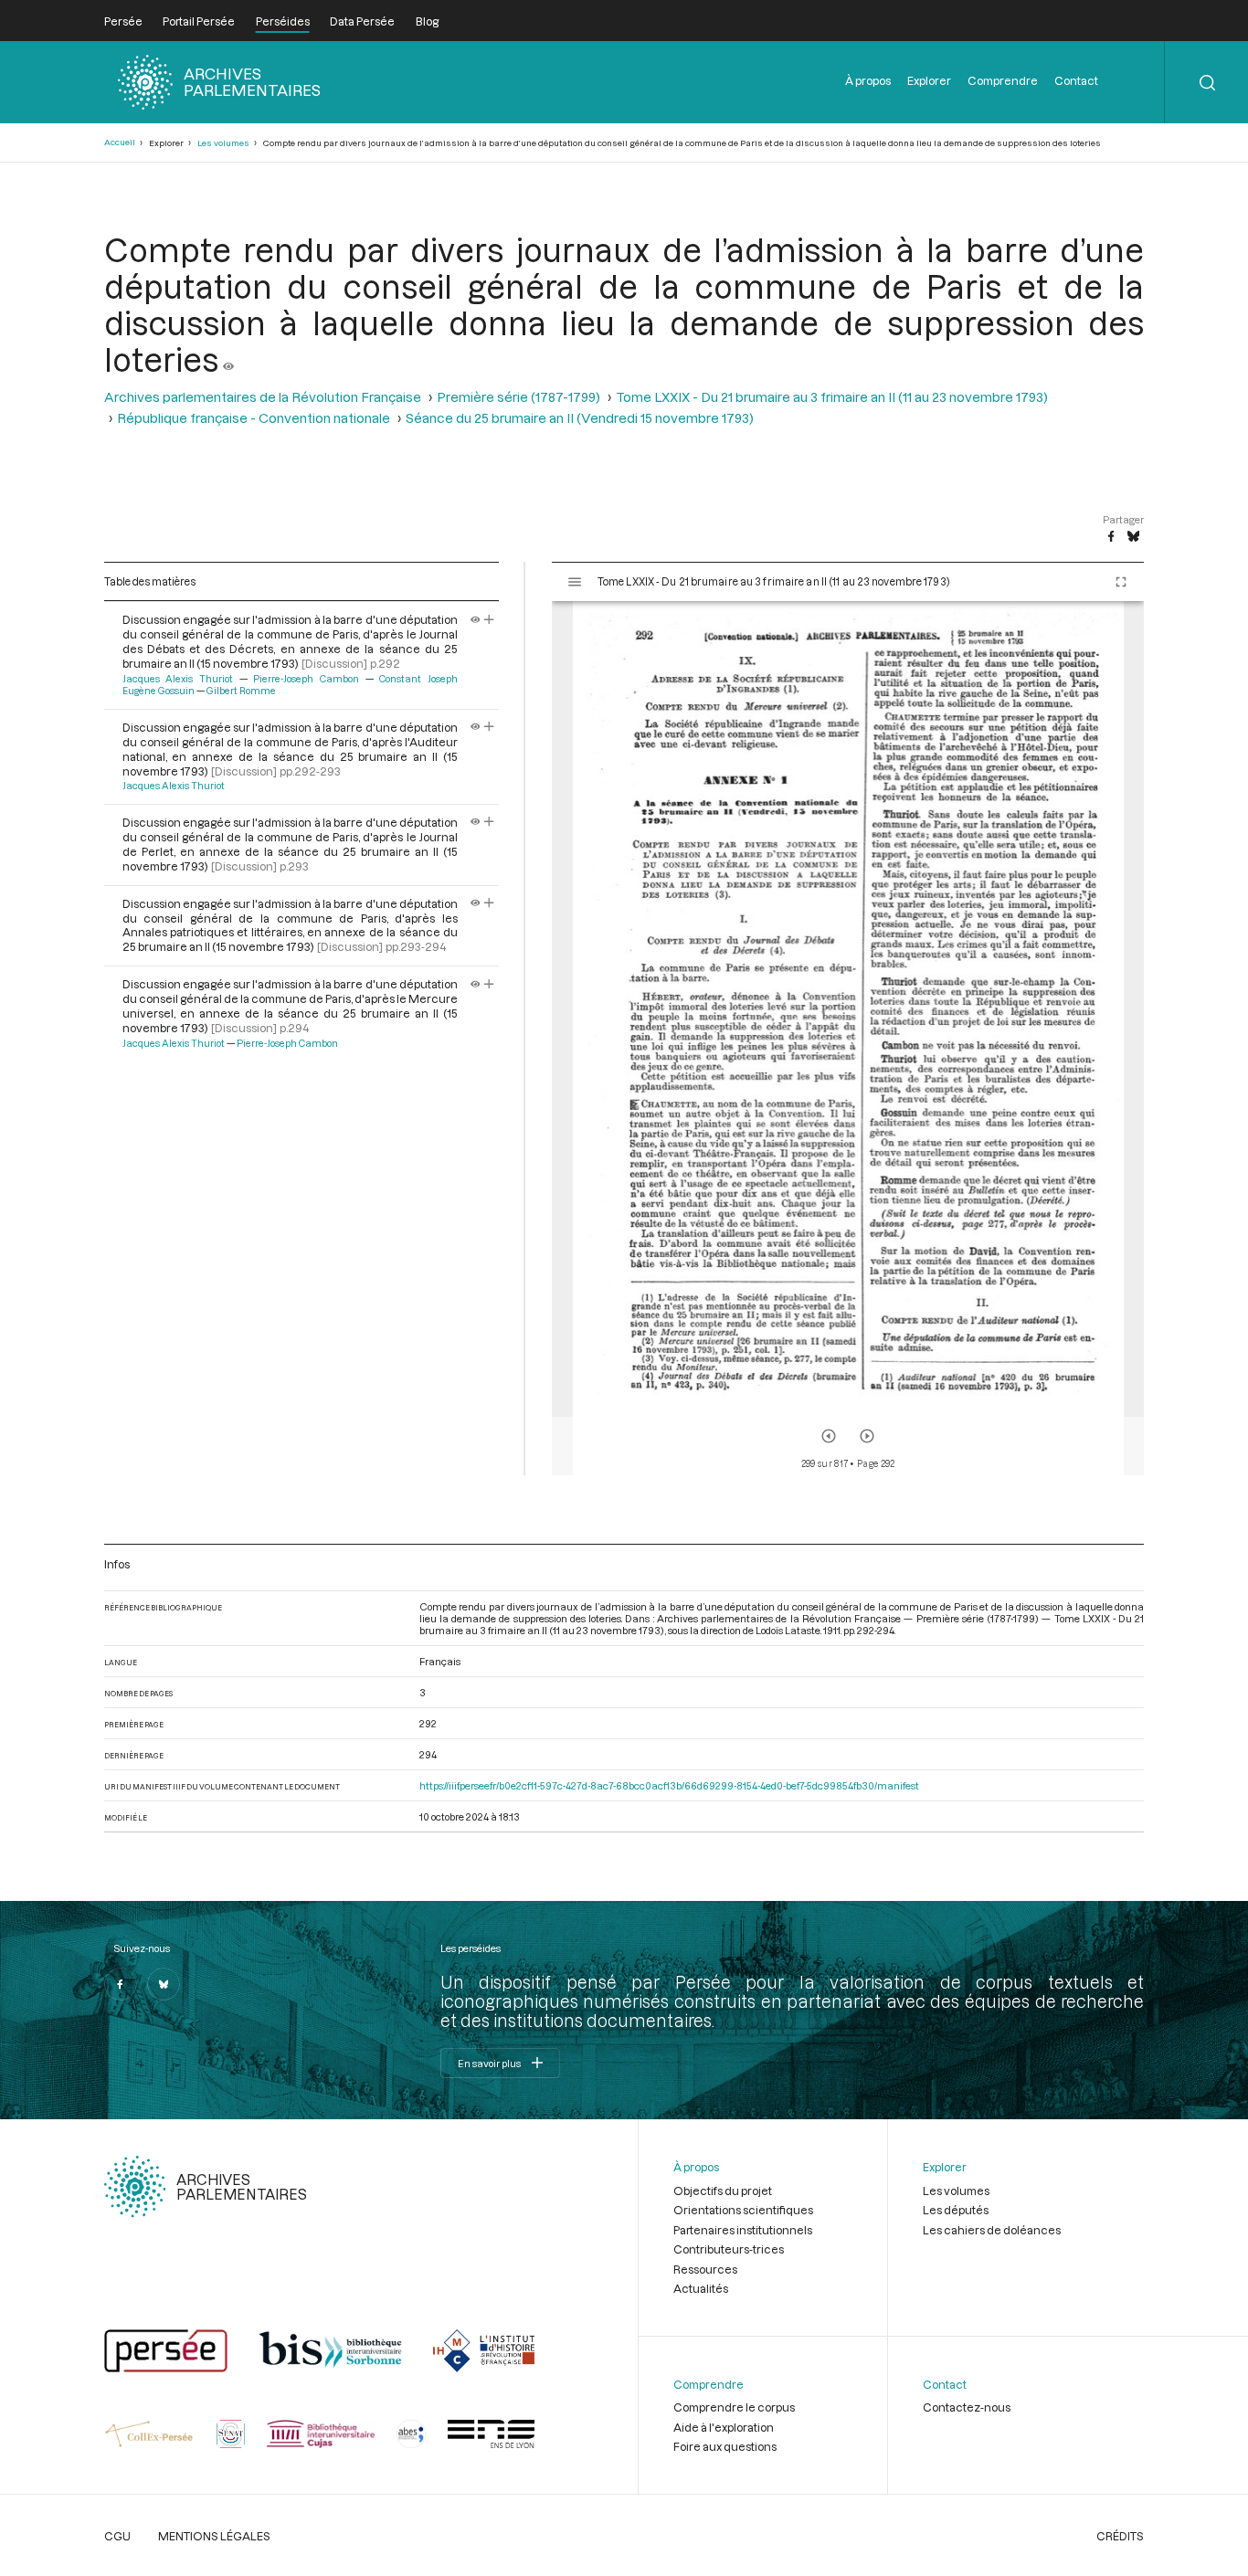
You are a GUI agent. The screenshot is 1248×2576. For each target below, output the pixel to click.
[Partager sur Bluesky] (1133, 537)
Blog (427, 21)
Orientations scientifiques (743, 2210)
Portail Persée (199, 21)
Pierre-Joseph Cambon (306, 679)
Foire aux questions (725, 2446)
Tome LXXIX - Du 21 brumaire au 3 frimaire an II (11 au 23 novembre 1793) (832, 397)
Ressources (705, 2269)
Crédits (1120, 2536)
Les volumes (223, 143)
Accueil (120, 142)
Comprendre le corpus (734, 2407)
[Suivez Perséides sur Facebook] (121, 1984)
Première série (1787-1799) (518, 397)
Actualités (701, 2288)
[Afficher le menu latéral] (575, 582)
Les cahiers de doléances (992, 2230)
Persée (123, 21)
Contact (1076, 80)
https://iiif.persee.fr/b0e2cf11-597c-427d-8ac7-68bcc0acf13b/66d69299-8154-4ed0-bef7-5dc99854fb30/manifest (669, 1785)
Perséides (283, 21)
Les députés (956, 2210)
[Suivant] (867, 1436)
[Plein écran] (1121, 582)
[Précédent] (829, 1436)
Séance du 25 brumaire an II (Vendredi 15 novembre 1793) (580, 418)
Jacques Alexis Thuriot (178, 679)
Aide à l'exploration (724, 2427)
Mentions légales (214, 2536)
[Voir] (228, 359)
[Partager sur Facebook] (1111, 537)
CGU (117, 2536)
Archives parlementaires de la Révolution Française (263, 397)
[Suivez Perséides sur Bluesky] (164, 1984)
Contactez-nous (967, 2407)
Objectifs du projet (723, 2191)
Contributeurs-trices (729, 2249)
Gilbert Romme (241, 691)
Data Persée (362, 21)
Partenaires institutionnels (743, 2230)
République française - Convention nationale (254, 418)
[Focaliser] (489, 619)
